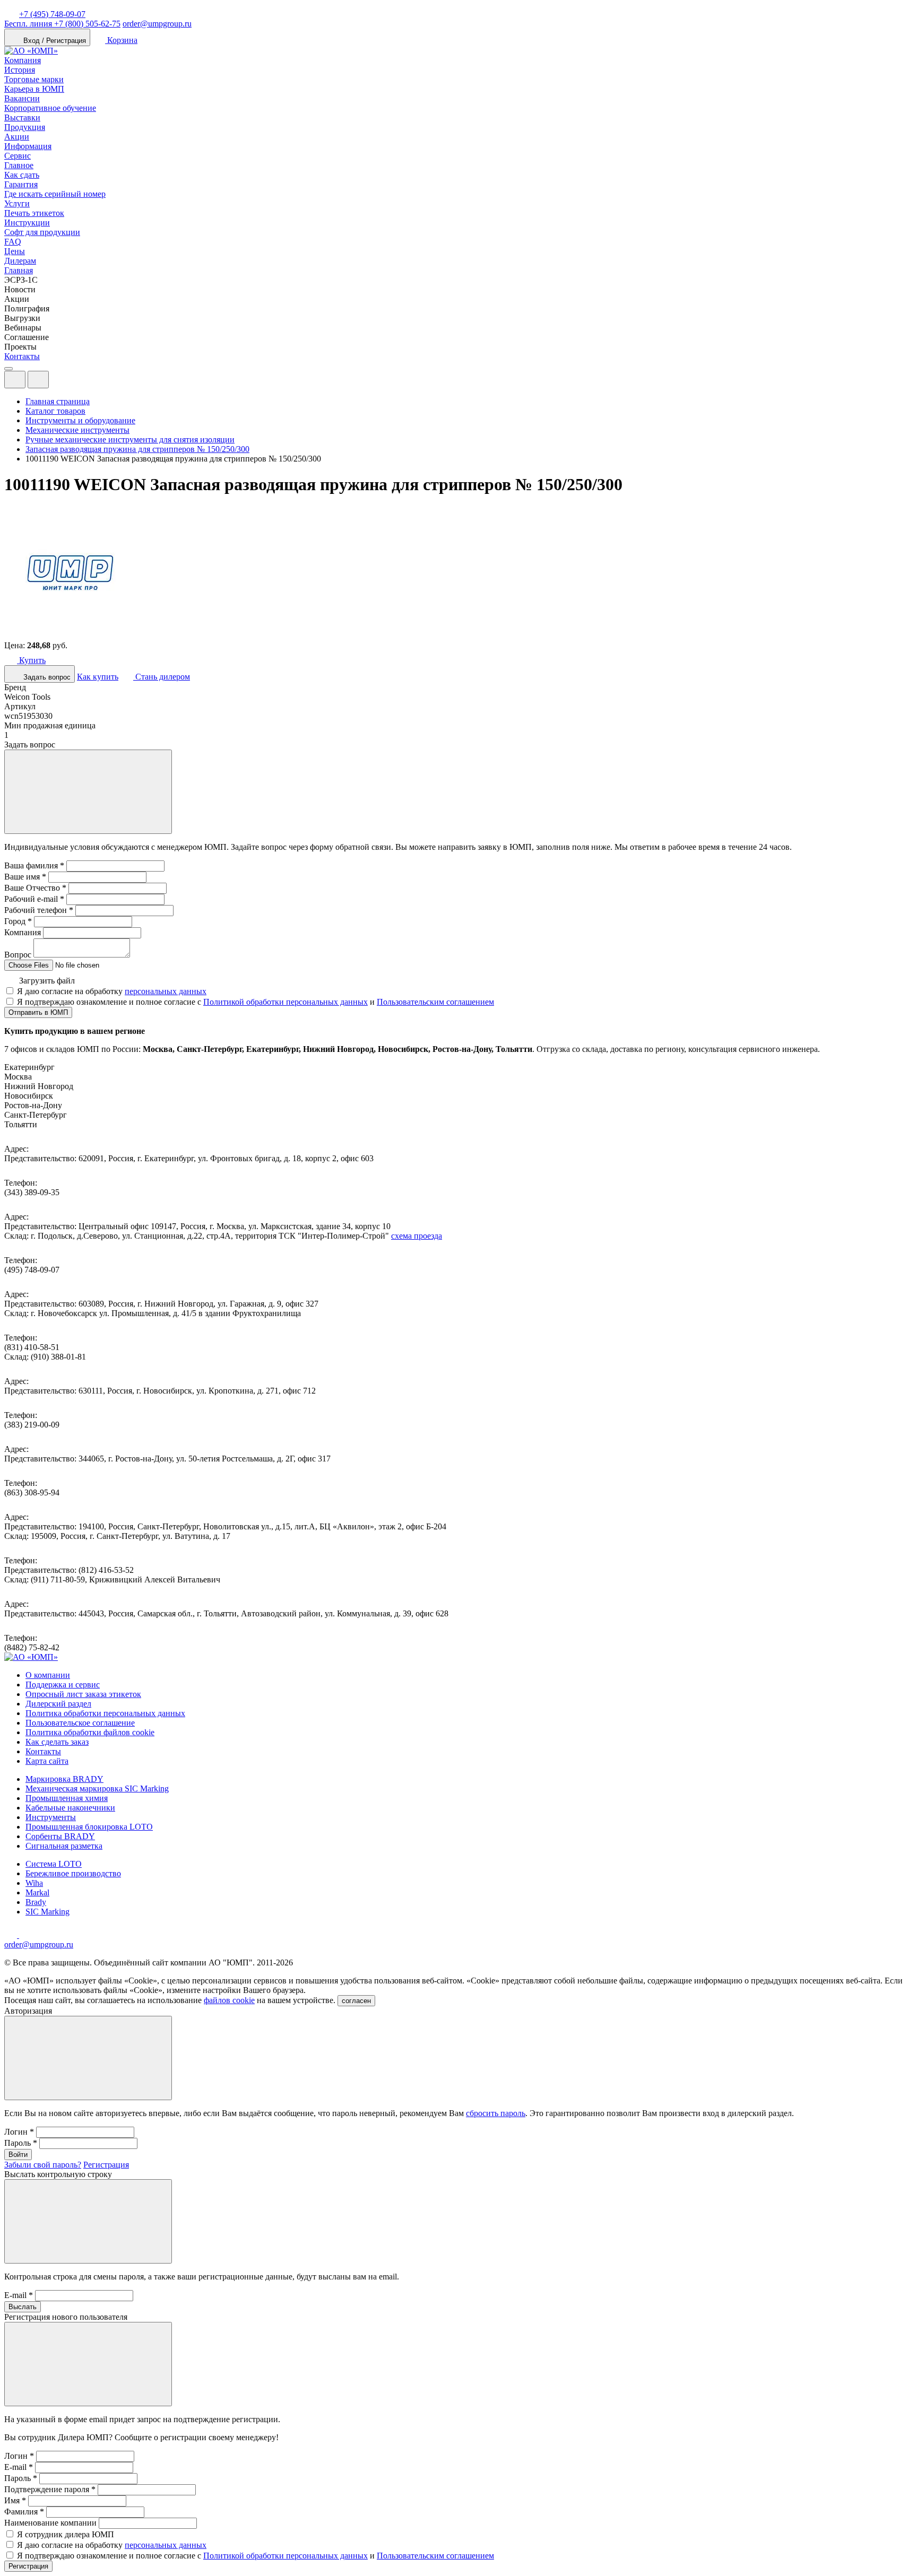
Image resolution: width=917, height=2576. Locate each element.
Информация (28, 146)
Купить (31, 660)
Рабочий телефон (39, 910)
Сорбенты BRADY (60, 1836)
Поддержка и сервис (63, 1685)
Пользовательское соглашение (80, 1723)
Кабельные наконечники (70, 1808)
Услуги (17, 203)
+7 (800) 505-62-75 (62, 24)
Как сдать (22, 175)
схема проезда (417, 1236)
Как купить (98, 677)
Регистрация (106, 2165)
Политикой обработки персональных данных (286, 1002)
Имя (15, 2500)
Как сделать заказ (57, 1742)
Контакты (22, 356)
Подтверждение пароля (50, 2489)
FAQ (13, 242)
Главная (19, 270)
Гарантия (21, 184)
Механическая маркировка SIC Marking (97, 1789)
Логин (19, 2132)
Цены (15, 251)
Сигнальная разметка (64, 1846)
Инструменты (51, 1817)
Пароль (21, 2143)
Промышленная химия (67, 1798)
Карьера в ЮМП (34, 89)
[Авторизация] (15, 380)
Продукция (25, 127)
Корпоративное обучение (50, 108)
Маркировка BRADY (64, 1779)
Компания (23, 60)
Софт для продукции (42, 232)
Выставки (22, 118)
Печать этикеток (34, 213)
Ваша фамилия (34, 865)
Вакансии (22, 98)
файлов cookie (229, 2000)
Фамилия (24, 2512)
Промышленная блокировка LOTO (89, 1827)
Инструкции (27, 223)
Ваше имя (25, 877)
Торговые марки (34, 79)
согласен (356, 2001)
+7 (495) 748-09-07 (52, 14)
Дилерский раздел (58, 1704)
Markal (37, 1892)
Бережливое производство (73, 1873)
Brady (36, 1902)
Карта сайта (47, 1761)
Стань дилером (162, 677)
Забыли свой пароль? (43, 2165)
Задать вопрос (46, 677)
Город (18, 921)
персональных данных (166, 991)
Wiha (34, 1883)
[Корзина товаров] (57, 382)
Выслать (23, 2307)
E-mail (19, 2295)
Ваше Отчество (35, 888)
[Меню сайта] (38, 380)
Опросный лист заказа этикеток (83, 1694)
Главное (19, 165)
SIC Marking (47, 1912)
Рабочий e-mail (34, 899)
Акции (17, 137)
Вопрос (18, 955)
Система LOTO (54, 1864)
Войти (18, 2155)
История (20, 70)
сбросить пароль (496, 2113)
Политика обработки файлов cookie (90, 1732)
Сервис (18, 156)
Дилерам (20, 261)
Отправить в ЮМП (38, 1012)
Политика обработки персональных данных (105, 1713)
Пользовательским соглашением (435, 1002)
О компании (48, 1675)
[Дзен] (12, 1935)
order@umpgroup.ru (157, 24)
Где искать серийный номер (55, 194)
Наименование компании (50, 2523)
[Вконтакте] (25, 1935)
